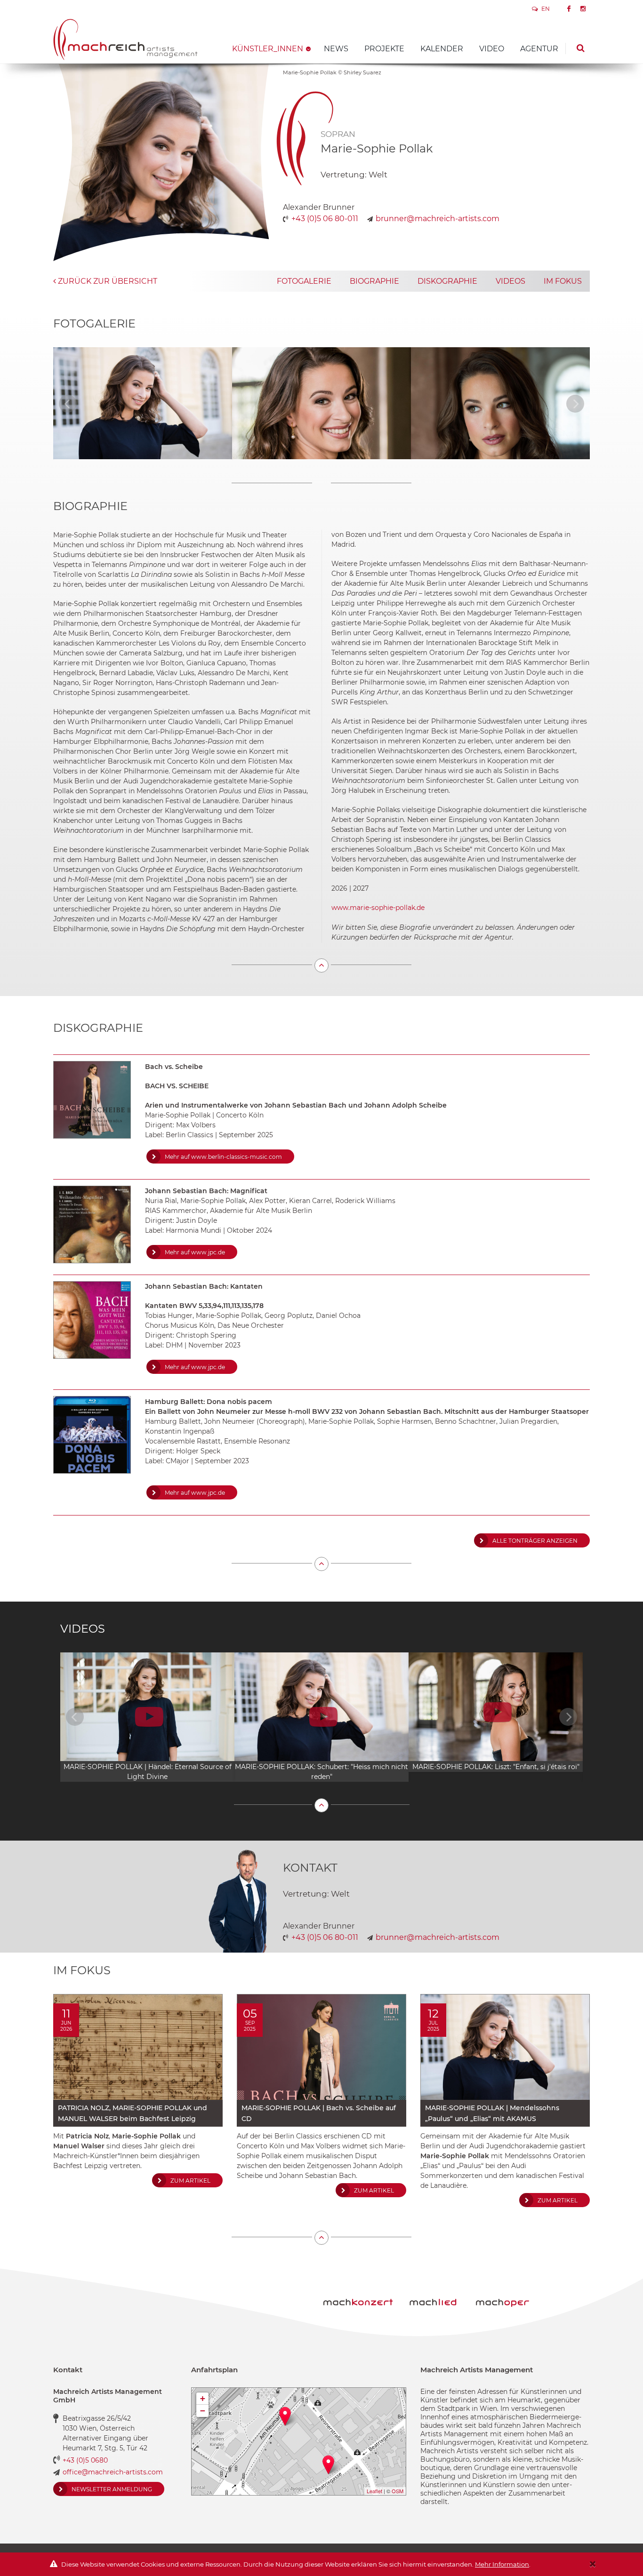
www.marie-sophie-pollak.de (378, 908)
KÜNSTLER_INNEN (268, 49)
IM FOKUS (563, 281)
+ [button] (203, 2398)
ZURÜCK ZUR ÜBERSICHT (107, 281)
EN (545, 9)
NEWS (336, 49)
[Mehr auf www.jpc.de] (92, 1224)
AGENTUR (539, 49)
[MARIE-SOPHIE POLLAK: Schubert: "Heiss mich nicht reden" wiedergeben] (321, 1717)
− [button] (203, 2411)
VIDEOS (510, 281)
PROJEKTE (384, 49)
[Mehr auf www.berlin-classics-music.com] (92, 1100)
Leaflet (374, 2491)
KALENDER (442, 49)
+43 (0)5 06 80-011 (325, 219)
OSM (398, 2491)
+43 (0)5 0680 (85, 2460)
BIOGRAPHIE (374, 281)
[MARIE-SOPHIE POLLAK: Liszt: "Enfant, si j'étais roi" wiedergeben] (496, 1712)
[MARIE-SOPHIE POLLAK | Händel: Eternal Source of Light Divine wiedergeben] (147, 1717)
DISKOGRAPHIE (447, 281)
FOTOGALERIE (304, 281)
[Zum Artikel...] (138, 2047)
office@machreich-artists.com (113, 2472)
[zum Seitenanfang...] (321, 965)
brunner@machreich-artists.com (438, 219)
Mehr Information (502, 2564)
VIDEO (492, 49)
